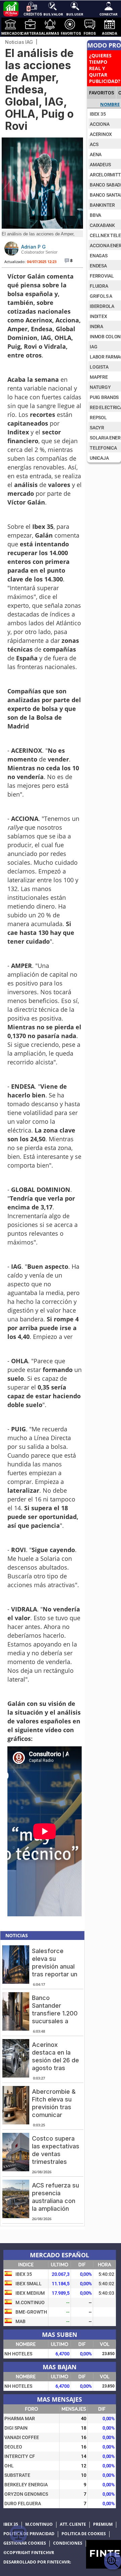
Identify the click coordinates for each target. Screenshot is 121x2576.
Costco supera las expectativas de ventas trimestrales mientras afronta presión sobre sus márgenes (56, 2162)
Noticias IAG (19, 42)
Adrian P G (33, 247)
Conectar (109, 14)
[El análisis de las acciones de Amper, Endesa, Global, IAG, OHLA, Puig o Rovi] (42, 227)
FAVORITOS (102, 93)
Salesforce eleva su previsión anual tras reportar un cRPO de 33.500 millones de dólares (56, 1974)
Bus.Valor (53, 14)
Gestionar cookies (25, 2543)
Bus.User (75, 14)
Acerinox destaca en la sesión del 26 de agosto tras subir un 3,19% (55, 2060)
